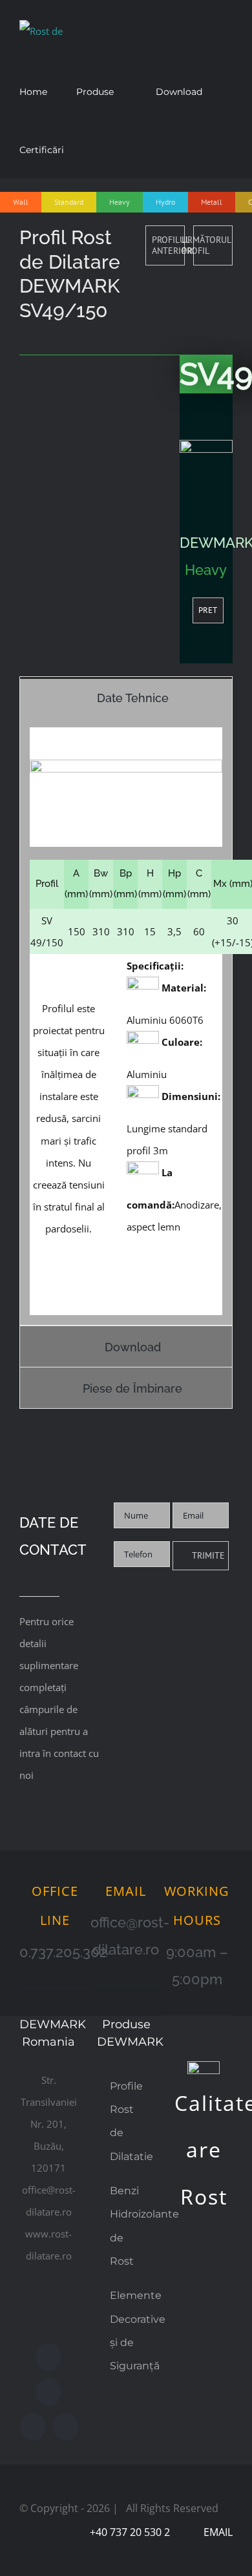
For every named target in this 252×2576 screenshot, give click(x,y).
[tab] (126, 697)
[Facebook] (48, 2357)
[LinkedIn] (66, 2427)
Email (215, 2532)
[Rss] (33, 2427)
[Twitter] (48, 2392)
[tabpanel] (126, 1022)
